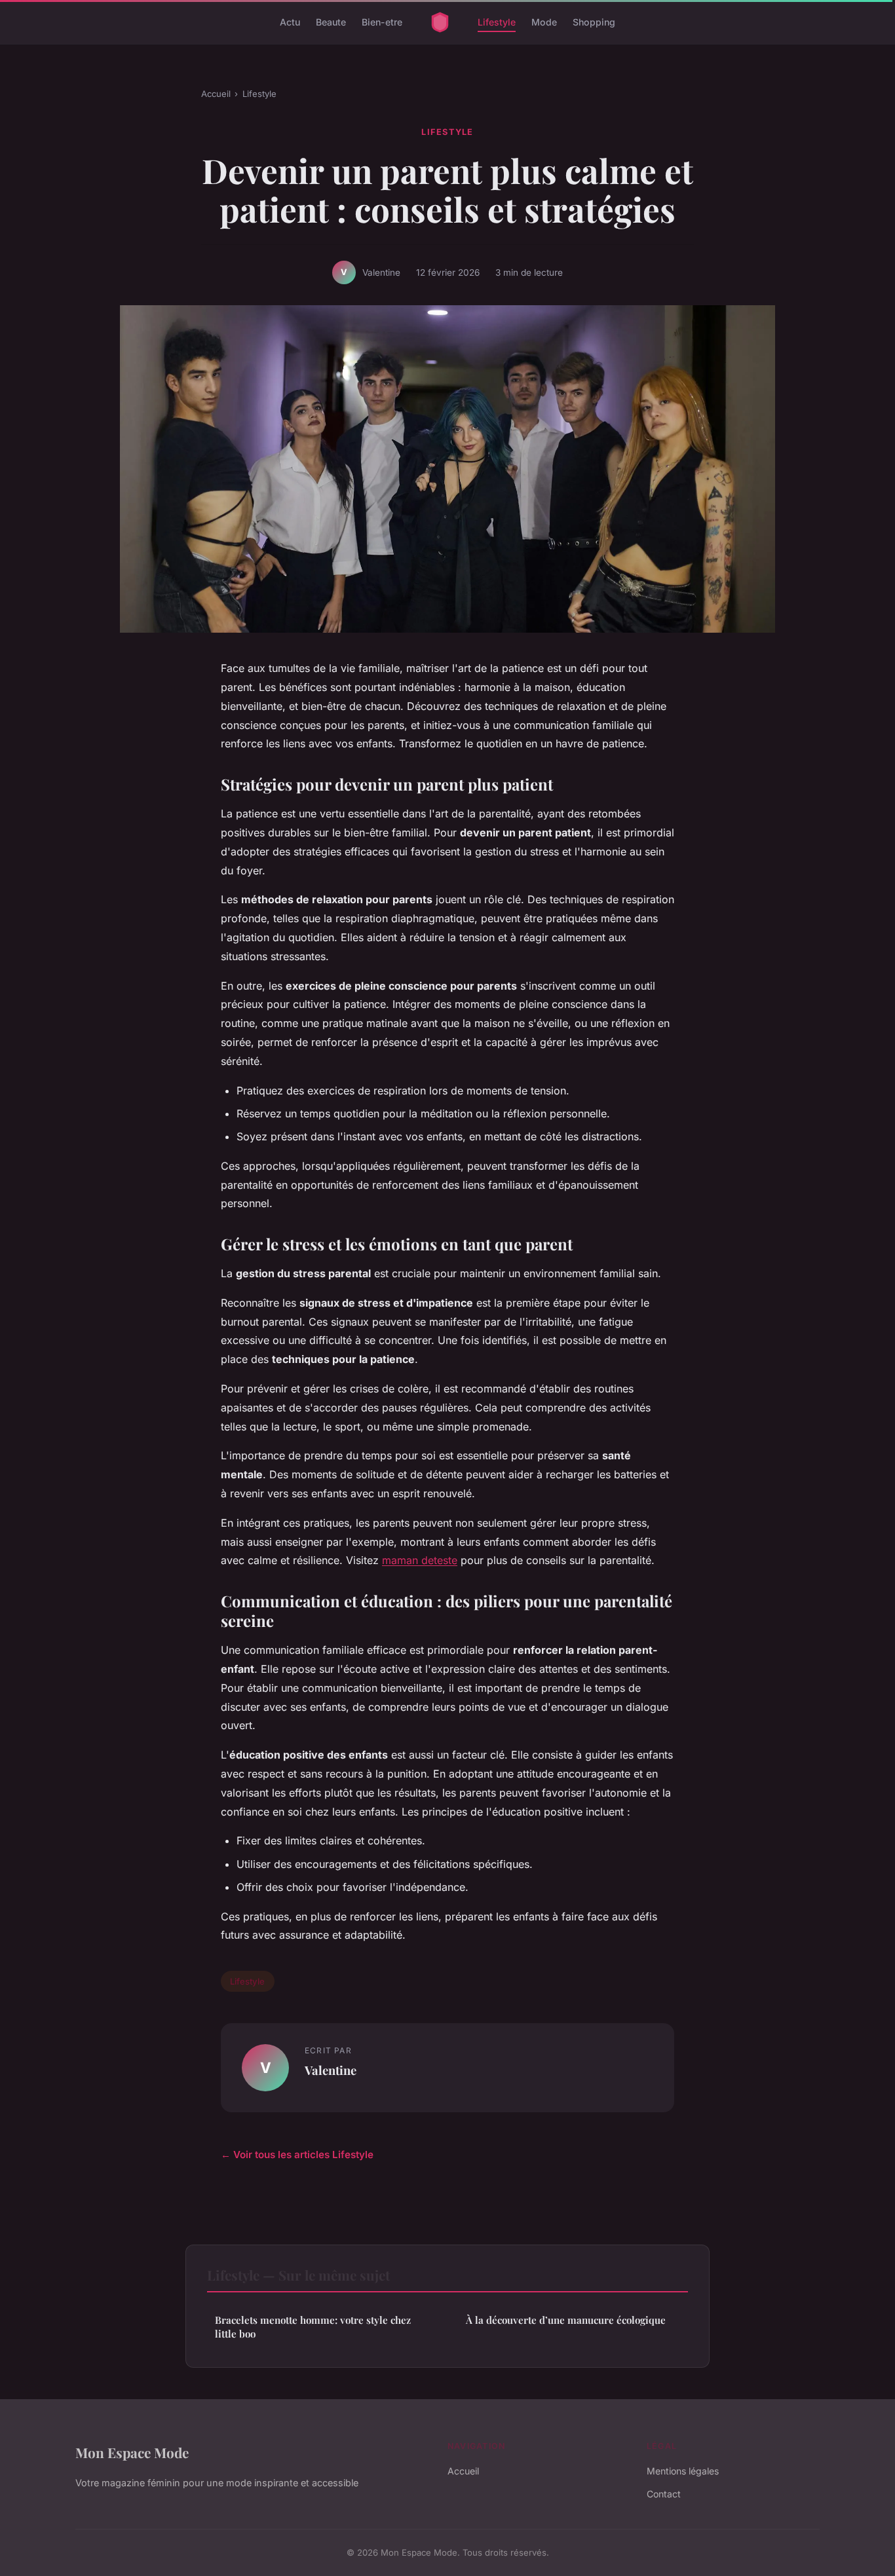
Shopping (594, 22)
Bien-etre (382, 22)
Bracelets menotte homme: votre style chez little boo (313, 2327)
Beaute (331, 22)
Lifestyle (497, 22)
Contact (664, 2494)
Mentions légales (683, 2471)
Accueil (216, 94)
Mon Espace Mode (132, 2452)
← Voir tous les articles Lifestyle (297, 2155)
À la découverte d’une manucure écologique (566, 2320)
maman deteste (420, 1560)
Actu (290, 22)
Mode (544, 22)
